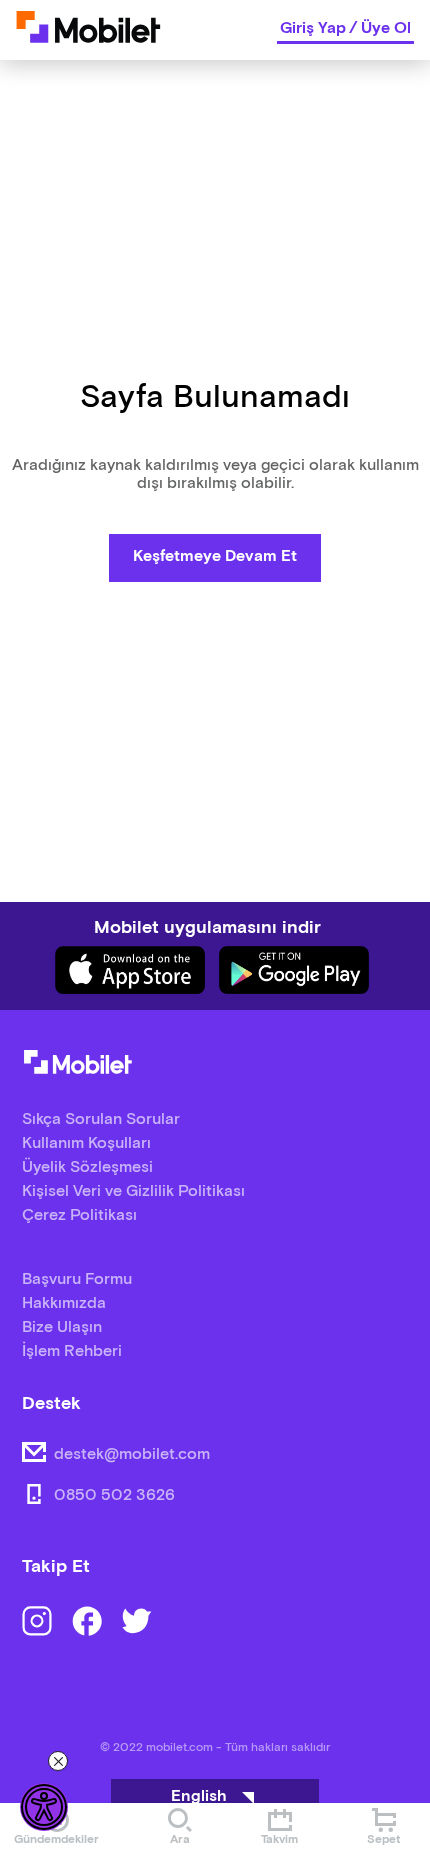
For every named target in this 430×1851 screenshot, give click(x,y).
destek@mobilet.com (132, 1454)
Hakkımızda (64, 1303)
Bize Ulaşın (62, 1327)
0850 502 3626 (114, 1495)
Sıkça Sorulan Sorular (101, 1119)
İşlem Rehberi (72, 1351)
